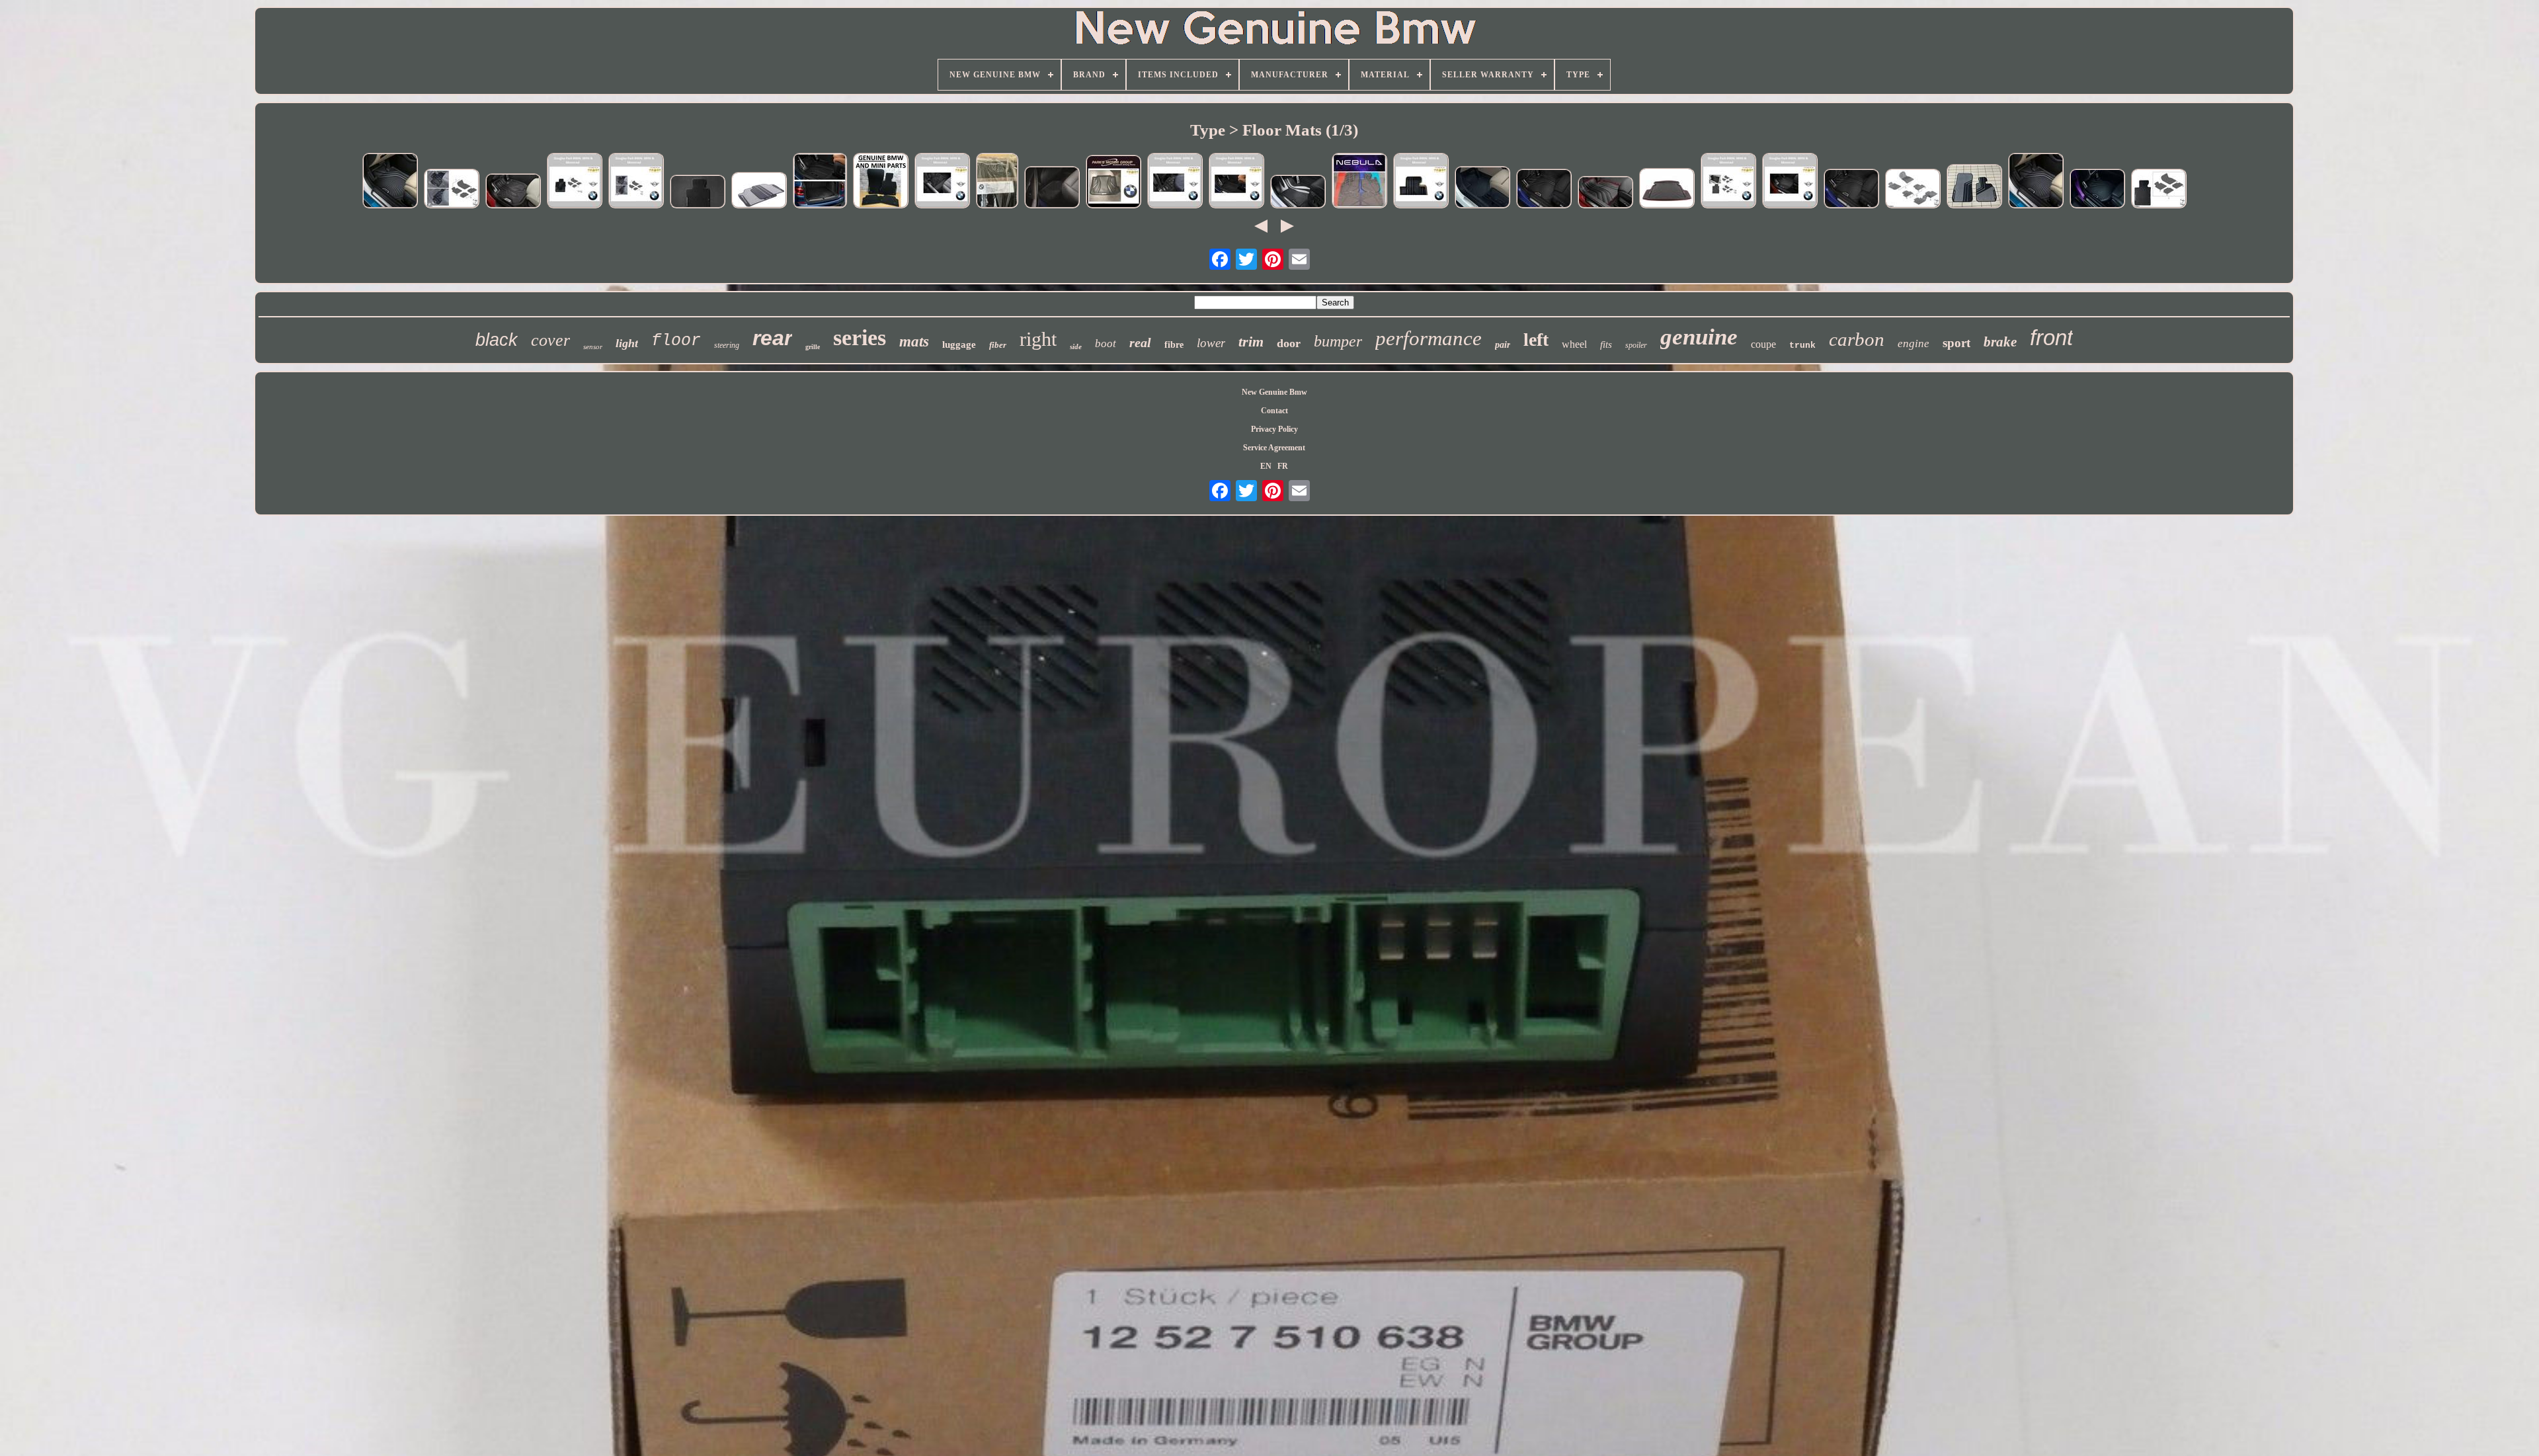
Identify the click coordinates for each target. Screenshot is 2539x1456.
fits (1606, 344)
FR (1283, 466)
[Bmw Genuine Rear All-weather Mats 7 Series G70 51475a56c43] (1175, 182)
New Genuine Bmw (1274, 392)
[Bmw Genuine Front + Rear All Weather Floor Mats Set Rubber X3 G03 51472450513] (1236, 182)
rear (772, 338)
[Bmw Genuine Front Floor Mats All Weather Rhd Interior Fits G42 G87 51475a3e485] (2097, 190)
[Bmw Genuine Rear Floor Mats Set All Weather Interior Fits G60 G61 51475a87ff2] (1052, 188)
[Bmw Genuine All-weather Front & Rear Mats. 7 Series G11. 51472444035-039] (1728, 182)
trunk (1802, 345)
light (627, 343)
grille (813, 347)
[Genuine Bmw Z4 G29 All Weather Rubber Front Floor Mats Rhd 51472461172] (513, 192)
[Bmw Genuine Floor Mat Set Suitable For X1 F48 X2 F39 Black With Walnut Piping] (997, 182)
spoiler (1636, 345)
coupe (1763, 344)
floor (676, 341)
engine (1914, 344)
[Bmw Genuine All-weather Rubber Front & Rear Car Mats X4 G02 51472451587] (1790, 182)
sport (1956, 343)
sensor (593, 346)
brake (2000, 342)
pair (1503, 345)
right (1038, 339)
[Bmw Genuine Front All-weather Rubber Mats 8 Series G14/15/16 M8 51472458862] (575, 182)
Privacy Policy (1274, 429)
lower (1211, 343)
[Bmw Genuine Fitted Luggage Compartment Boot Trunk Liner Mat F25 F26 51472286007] (1113, 183)
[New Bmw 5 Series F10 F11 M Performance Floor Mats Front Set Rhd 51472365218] (1298, 193)
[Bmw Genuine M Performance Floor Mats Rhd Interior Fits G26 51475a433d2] (2159, 190)
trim (1251, 342)
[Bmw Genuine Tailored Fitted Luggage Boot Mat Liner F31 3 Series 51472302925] (1667, 189)
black (497, 340)
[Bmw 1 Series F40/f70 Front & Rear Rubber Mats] (1544, 190)
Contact (1274, 411)
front (2051, 338)
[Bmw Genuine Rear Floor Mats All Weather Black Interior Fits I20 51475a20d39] (452, 190)
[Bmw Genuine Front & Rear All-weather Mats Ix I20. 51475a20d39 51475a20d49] (636, 182)
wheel (1574, 344)
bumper (1338, 341)
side (1076, 346)
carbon (1857, 339)
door (1289, 343)
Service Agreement (1274, 448)
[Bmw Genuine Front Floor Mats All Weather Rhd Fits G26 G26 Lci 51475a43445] (1913, 190)
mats (914, 342)
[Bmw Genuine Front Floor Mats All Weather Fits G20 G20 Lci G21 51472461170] (1851, 190)
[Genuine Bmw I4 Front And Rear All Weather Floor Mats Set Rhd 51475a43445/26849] (390, 182)
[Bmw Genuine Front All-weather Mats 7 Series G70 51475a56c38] (942, 182)
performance (1429, 338)
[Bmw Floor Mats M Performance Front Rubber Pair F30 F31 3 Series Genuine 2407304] (1974, 187)
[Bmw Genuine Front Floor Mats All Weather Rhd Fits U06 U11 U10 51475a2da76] (1482, 188)
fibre (1174, 345)
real (1140, 343)
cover (550, 340)
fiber (998, 345)
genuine (1699, 337)
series (860, 338)
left (1536, 340)
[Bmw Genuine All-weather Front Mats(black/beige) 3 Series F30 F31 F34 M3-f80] (1421, 182)
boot (1106, 344)
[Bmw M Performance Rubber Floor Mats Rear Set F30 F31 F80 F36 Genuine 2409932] (759, 191)
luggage (959, 344)
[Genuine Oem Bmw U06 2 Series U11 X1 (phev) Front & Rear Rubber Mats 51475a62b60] (1359, 182)
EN (1266, 466)
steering (727, 345)
